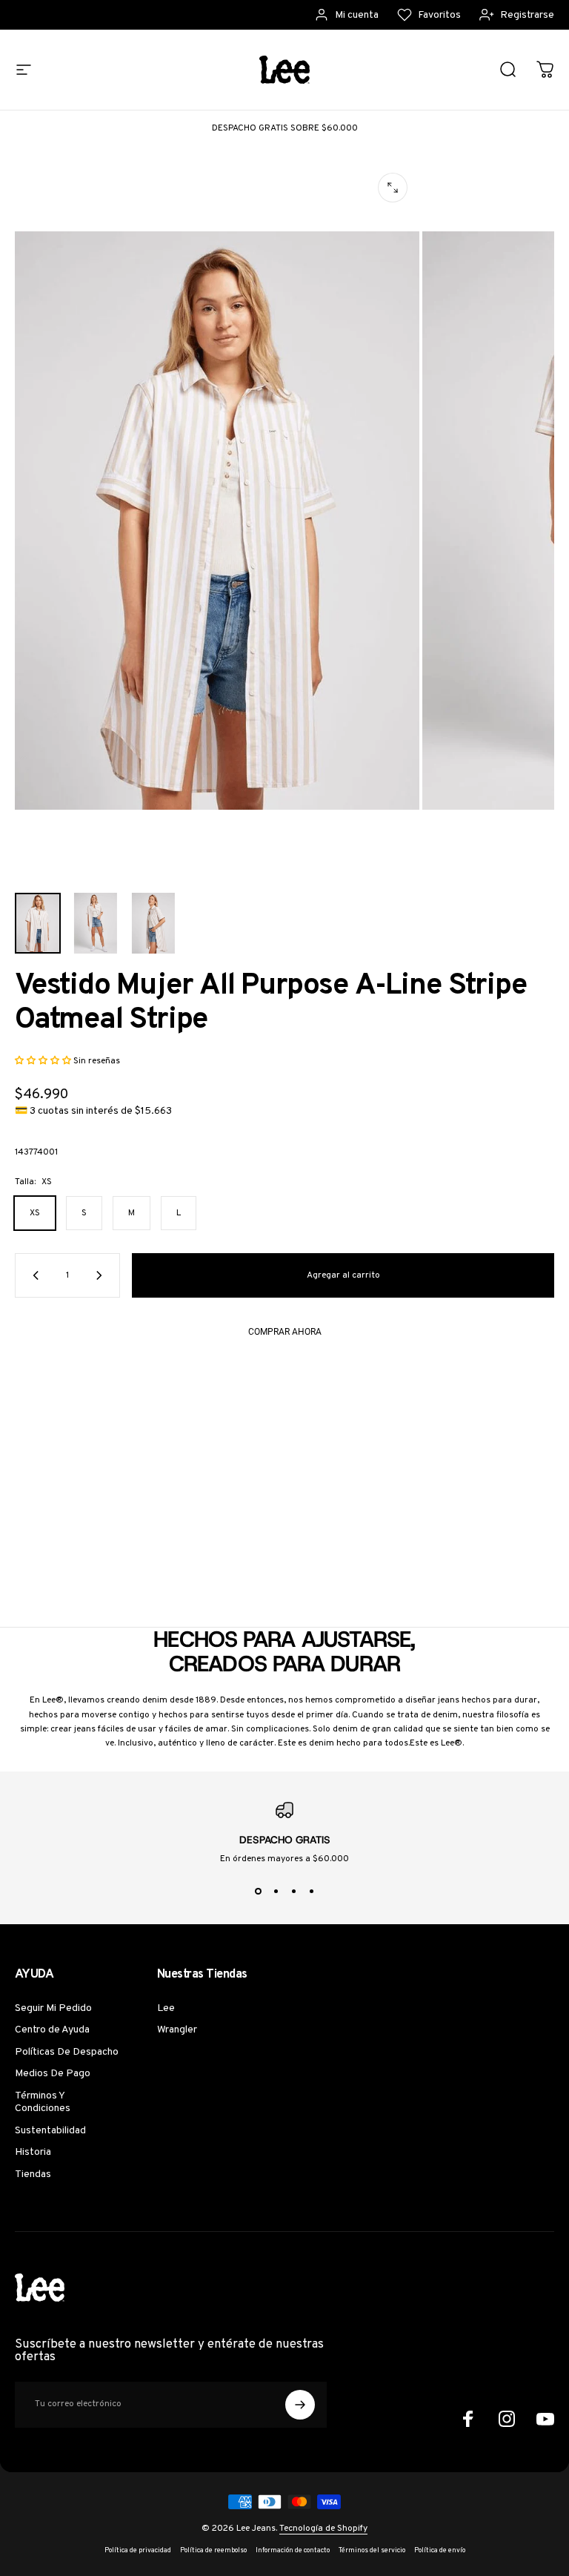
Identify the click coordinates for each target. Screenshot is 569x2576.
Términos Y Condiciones (43, 2103)
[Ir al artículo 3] (153, 924)
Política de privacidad (138, 2551)
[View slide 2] (276, 1892)
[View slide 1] (258, 1892)
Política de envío (440, 2551)
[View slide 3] (293, 1892)
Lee (166, 2008)
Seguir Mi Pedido (53, 2008)
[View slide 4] (311, 1892)
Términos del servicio (372, 2551)
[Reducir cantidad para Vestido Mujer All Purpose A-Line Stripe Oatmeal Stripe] (33, 1275)
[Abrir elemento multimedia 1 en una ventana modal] (393, 188)
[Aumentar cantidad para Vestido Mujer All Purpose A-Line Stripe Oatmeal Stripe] (102, 1275)
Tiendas (33, 2174)
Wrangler (177, 2030)
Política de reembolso (213, 2551)
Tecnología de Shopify (323, 2529)
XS (35, 1213)
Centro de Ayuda (52, 2030)
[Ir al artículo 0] (38, 924)
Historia (33, 2152)
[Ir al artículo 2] (96, 924)
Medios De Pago (53, 2074)
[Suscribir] (300, 2405)
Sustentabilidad (50, 2131)
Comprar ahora (285, 1332)
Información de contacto (293, 2551)
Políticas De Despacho (67, 2052)
